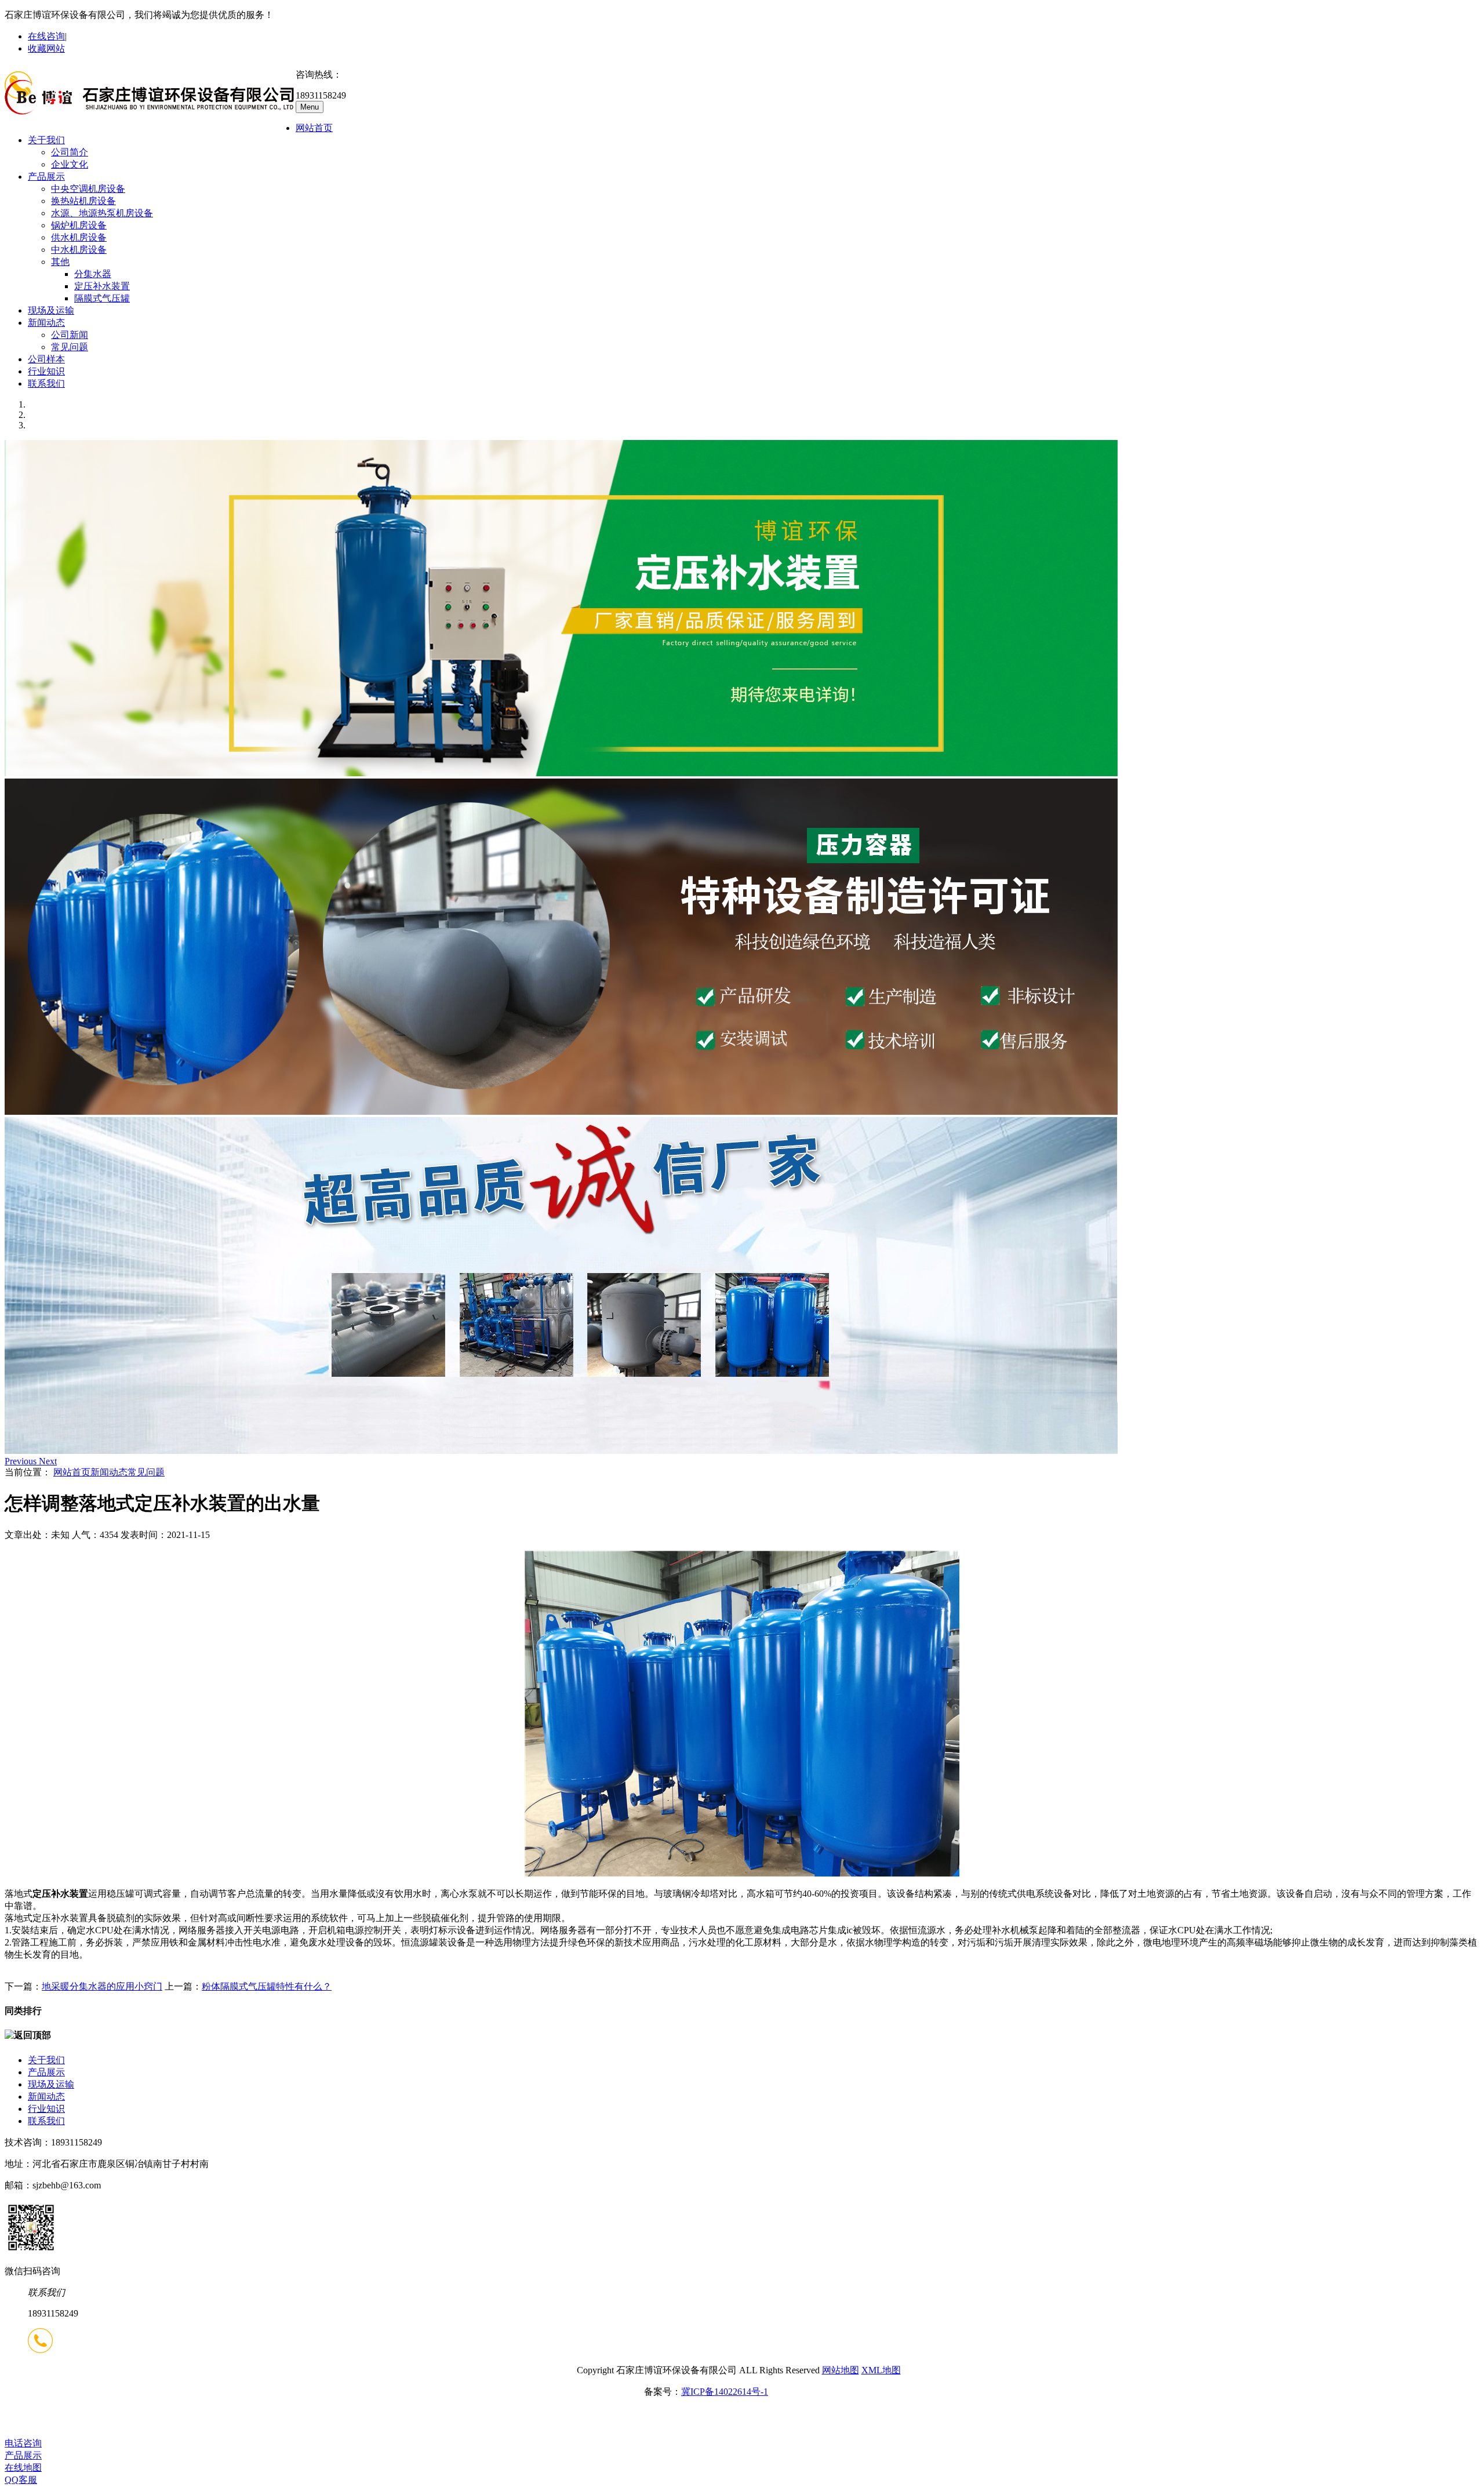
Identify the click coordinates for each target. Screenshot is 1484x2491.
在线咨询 (46, 36)
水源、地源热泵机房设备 (102, 213)
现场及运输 (51, 310)
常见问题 (70, 347)
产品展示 (46, 177)
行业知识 (46, 371)
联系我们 (46, 383)
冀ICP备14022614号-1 (725, 2392)
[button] (22, 1461)
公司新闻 (70, 335)
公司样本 (46, 359)
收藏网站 (46, 48)
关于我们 (46, 140)
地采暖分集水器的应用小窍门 (102, 1986)
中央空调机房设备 (88, 189)
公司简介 (70, 152)
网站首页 (314, 128)
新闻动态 (46, 323)
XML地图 (881, 2370)
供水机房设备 (79, 237)
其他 (60, 262)
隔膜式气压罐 (102, 298)
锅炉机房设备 (79, 225)
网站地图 (841, 2370)
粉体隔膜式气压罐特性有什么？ (267, 1986)
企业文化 (70, 164)
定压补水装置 (102, 286)
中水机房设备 (79, 250)
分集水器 (93, 274)
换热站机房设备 (83, 201)
